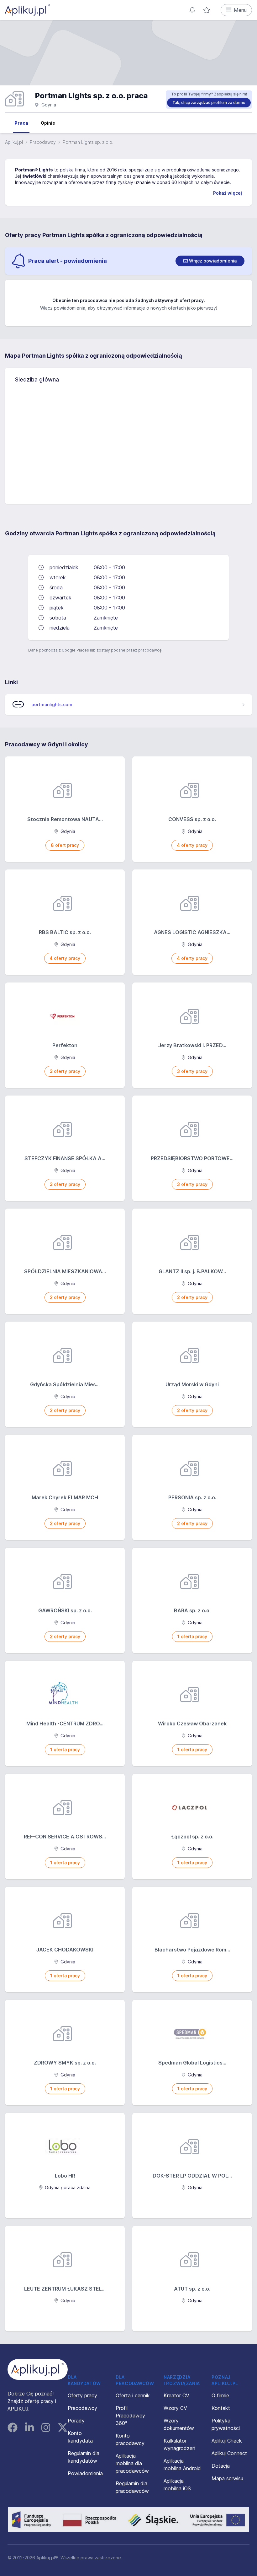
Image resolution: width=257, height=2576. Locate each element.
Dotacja (221, 2466)
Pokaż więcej (228, 193)
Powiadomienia (85, 2473)
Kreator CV (176, 2395)
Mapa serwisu (227, 2478)
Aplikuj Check (227, 2441)
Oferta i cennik (133, 2395)
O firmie (220, 2395)
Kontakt (221, 2408)
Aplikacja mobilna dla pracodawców (132, 2463)
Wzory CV (175, 2408)
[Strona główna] (28, 10)
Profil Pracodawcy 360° (130, 2416)
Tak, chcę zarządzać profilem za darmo (209, 103)
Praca (21, 123)
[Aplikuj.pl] (38, 2369)
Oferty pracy (82, 2395)
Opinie (48, 123)
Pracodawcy (43, 142)
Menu (240, 10)
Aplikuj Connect (229, 2453)
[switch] (210, 261)
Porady (76, 2421)
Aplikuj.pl (14, 142)
